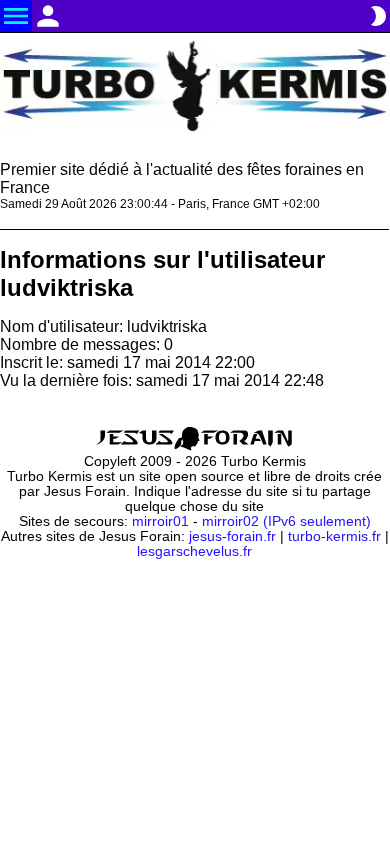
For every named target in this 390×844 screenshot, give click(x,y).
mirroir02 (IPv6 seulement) (286, 521)
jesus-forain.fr (232, 536)
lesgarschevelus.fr (194, 551)
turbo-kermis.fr (334, 536)
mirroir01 (160, 521)
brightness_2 (378, 16)
